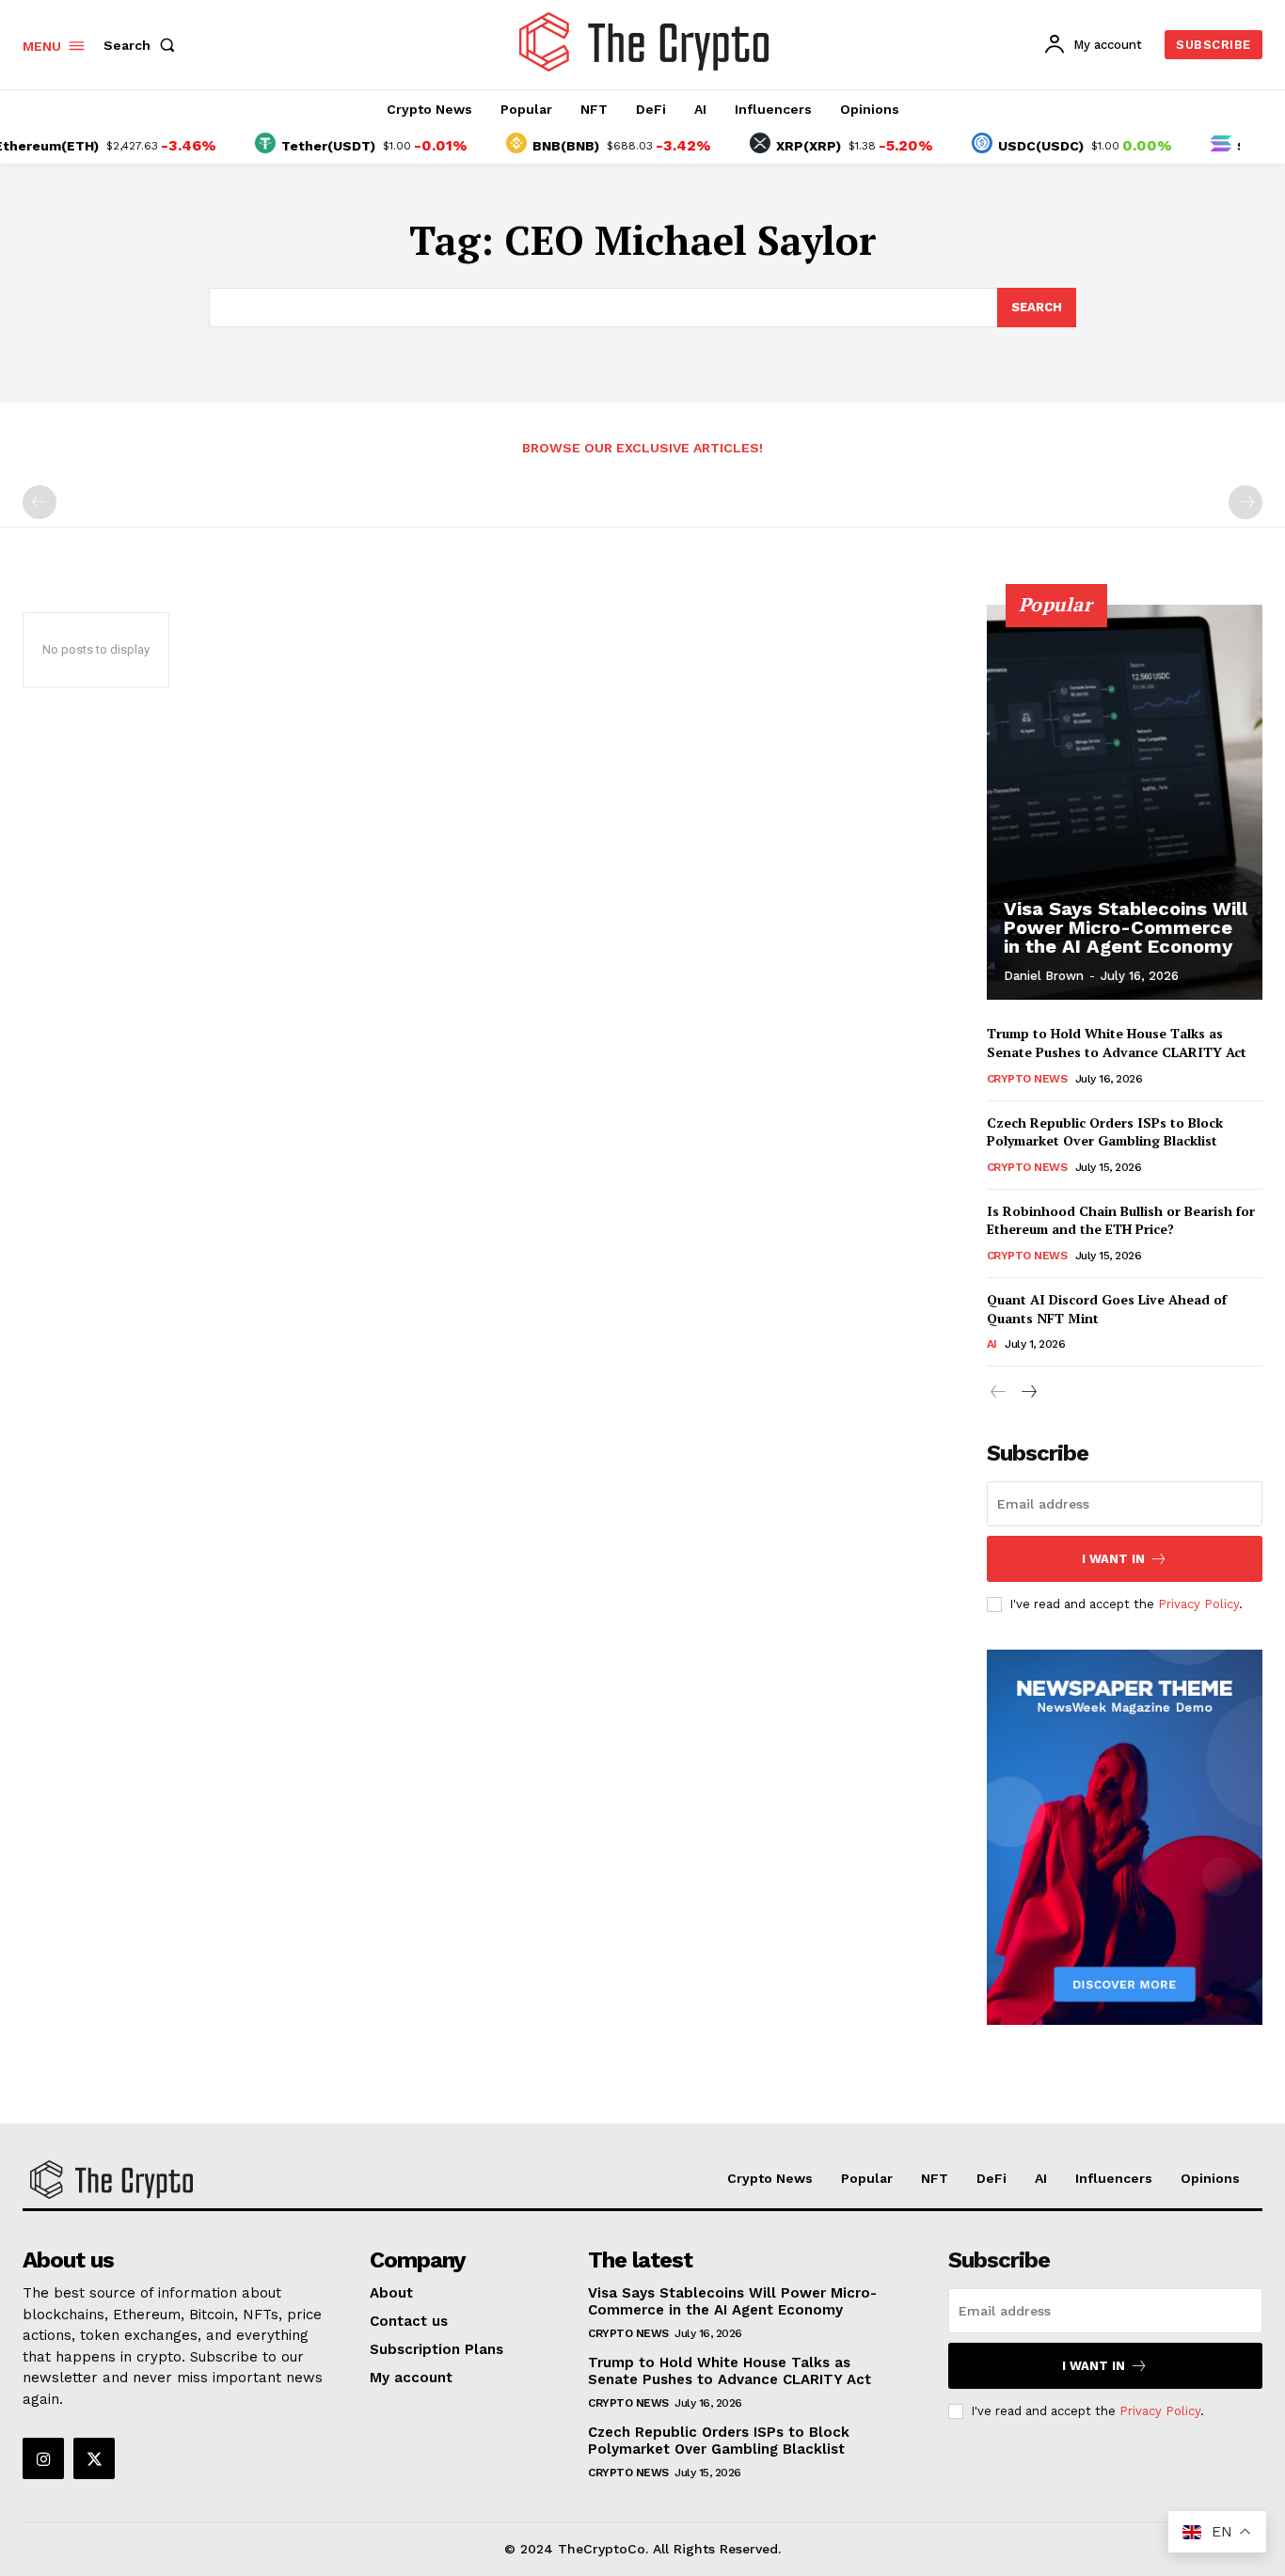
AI (992, 1344)
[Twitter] (94, 2458)
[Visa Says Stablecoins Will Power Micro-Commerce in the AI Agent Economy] (1125, 802)
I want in (1113, 1559)
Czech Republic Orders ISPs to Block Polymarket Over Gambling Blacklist (1105, 1132)
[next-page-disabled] (1245, 502)
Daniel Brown (1044, 976)
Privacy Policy (1198, 1604)
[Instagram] (43, 2458)
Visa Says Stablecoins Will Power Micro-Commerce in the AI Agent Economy (1126, 927)
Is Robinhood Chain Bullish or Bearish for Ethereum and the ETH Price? (1121, 1220)
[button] (143, 45)
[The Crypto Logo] (644, 42)
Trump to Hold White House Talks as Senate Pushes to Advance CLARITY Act (1117, 1043)
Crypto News (1027, 1079)
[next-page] (1029, 1392)
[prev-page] (40, 502)
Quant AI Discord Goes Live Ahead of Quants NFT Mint (1107, 1309)
